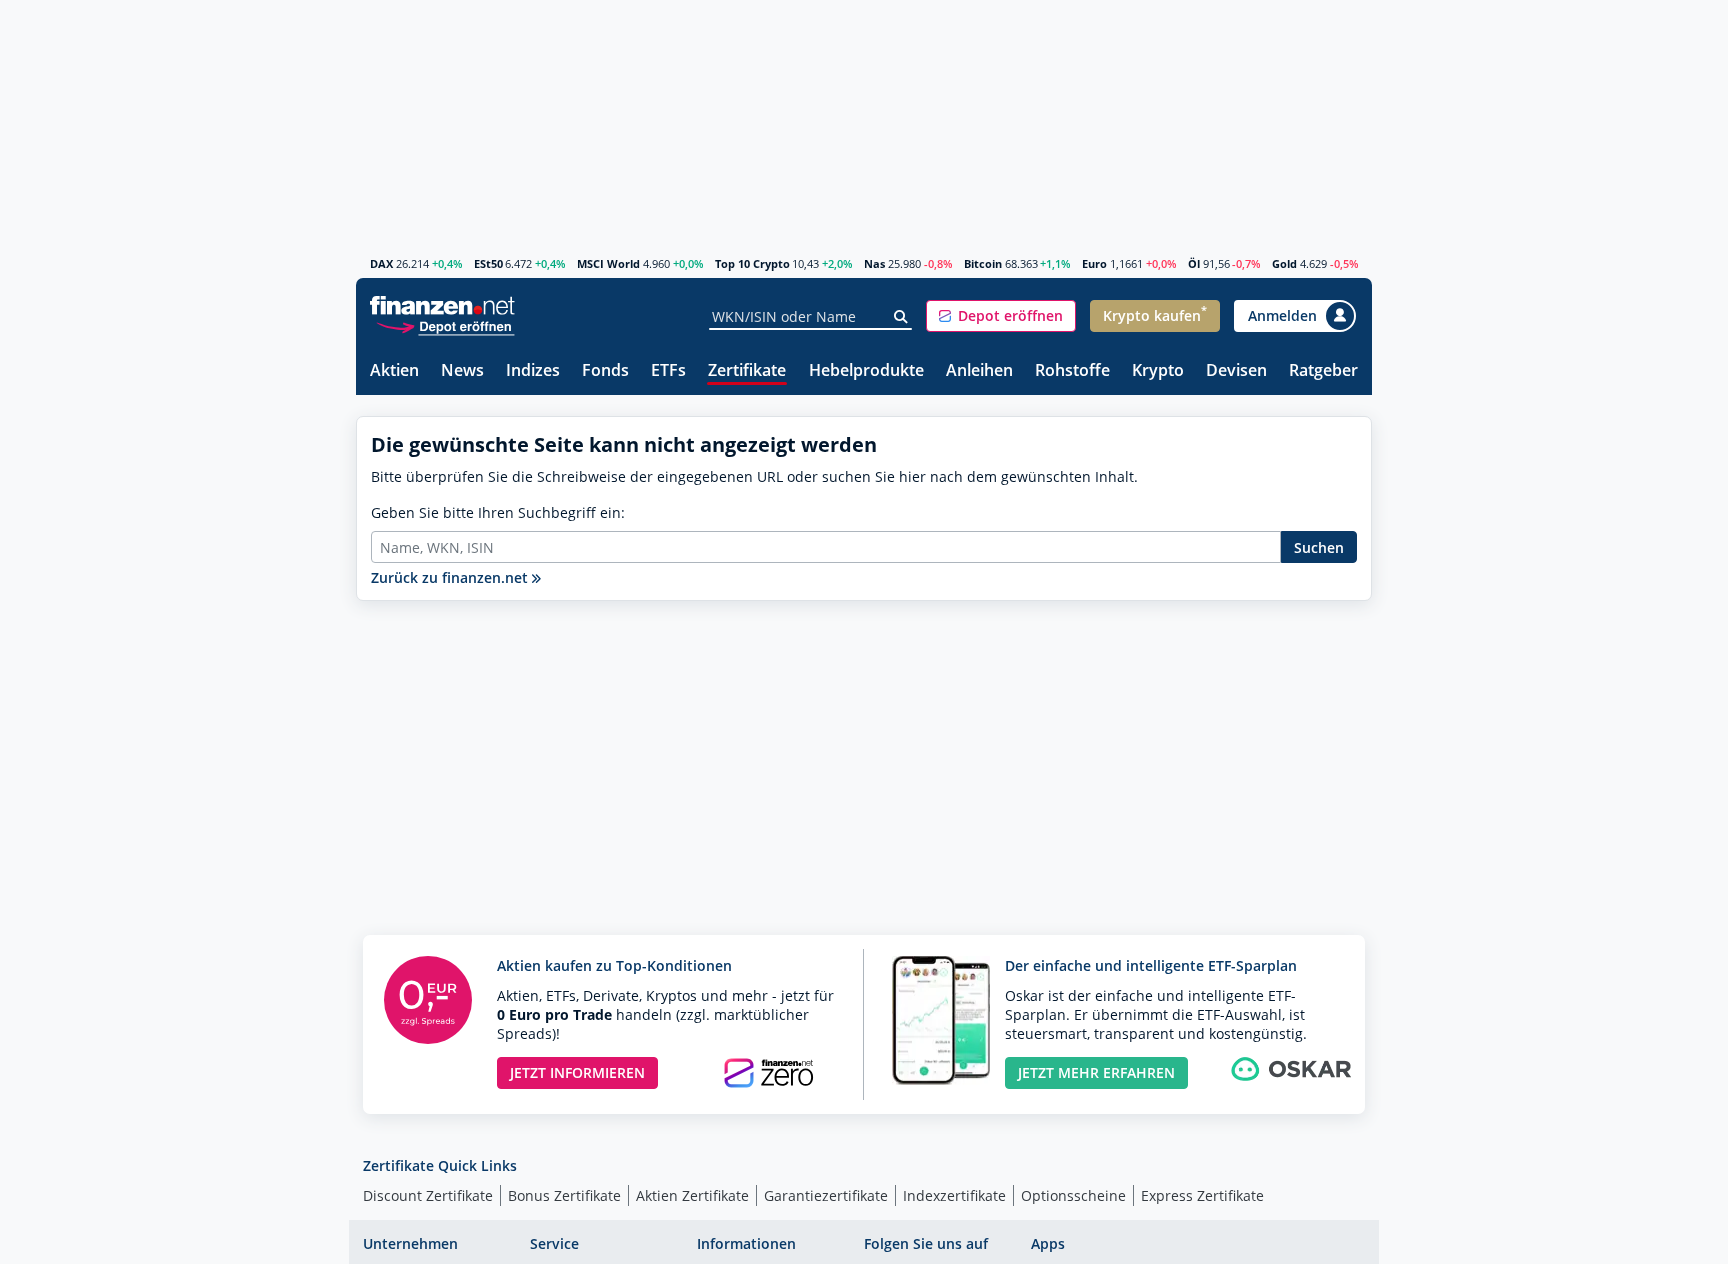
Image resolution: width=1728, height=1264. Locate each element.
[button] (1001, 316)
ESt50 (488, 263)
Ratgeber (1323, 371)
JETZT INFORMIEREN (577, 1072)
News (462, 371)
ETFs (668, 371)
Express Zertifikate (1202, 1195)
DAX (381, 263)
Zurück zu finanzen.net (451, 577)
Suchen (1319, 547)
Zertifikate (747, 371)
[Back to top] (1331, 1239)
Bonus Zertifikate (564, 1195)
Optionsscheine (1073, 1195)
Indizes (533, 371)
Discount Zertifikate (428, 1195)
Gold (1284, 263)
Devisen (1236, 371)
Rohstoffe (1072, 371)
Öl (1194, 263)
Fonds (605, 371)
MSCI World (608, 263)
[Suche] (901, 317)
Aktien (394, 371)
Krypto (1158, 371)
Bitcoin (983, 263)
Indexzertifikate (954, 1195)
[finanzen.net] (442, 305)
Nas (874, 263)
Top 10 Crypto (752, 263)
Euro (1094, 263)
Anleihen (979, 371)
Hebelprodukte (866, 371)
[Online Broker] (445, 325)
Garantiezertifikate (826, 1195)
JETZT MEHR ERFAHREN (1096, 1072)
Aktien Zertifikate (692, 1195)
